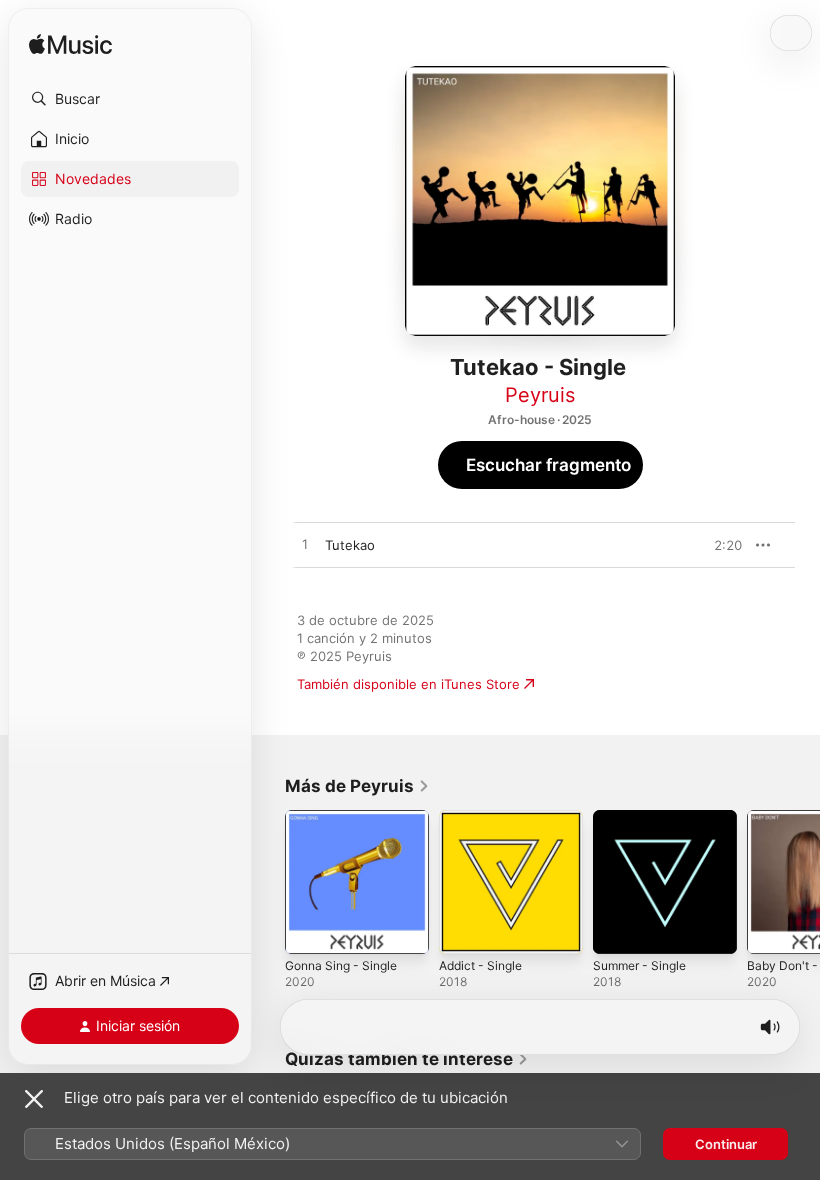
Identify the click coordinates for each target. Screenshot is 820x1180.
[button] (130, 99)
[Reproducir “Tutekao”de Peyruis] (305, 545)
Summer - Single (639, 965)
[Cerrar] (34, 1099)
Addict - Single (480, 965)
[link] (357, 786)
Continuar (726, 1144)
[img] (70, 45)
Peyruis (540, 395)
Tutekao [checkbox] (350, 545)
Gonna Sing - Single (341, 965)
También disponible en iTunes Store (408, 684)
